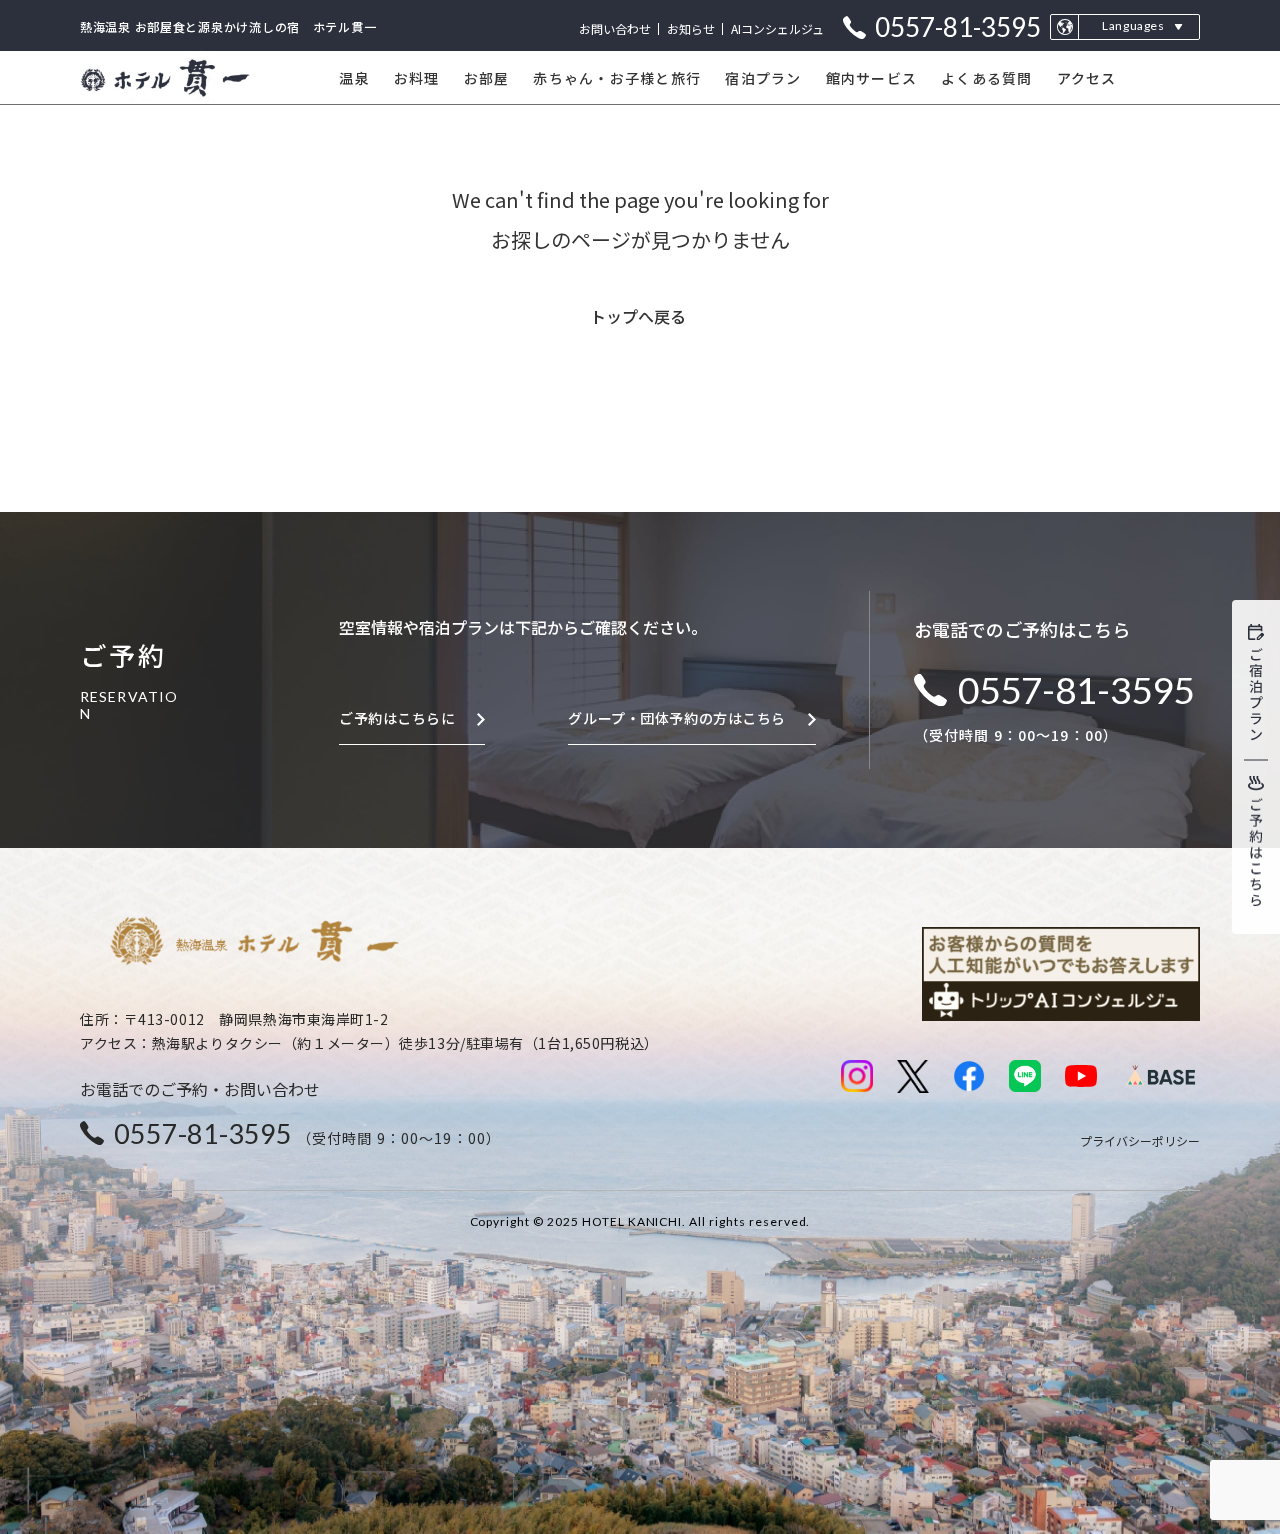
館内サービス (872, 78)
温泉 (354, 78)
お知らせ (691, 28)
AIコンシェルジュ (777, 28)
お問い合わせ (615, 28)
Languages (1133, 25)
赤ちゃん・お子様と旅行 (617, 78)
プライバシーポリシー (1140, 1140)
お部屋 (487, 78)
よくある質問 (987, 78)
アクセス (1087, 78)
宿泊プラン (763, 78)
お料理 (417, 78)
